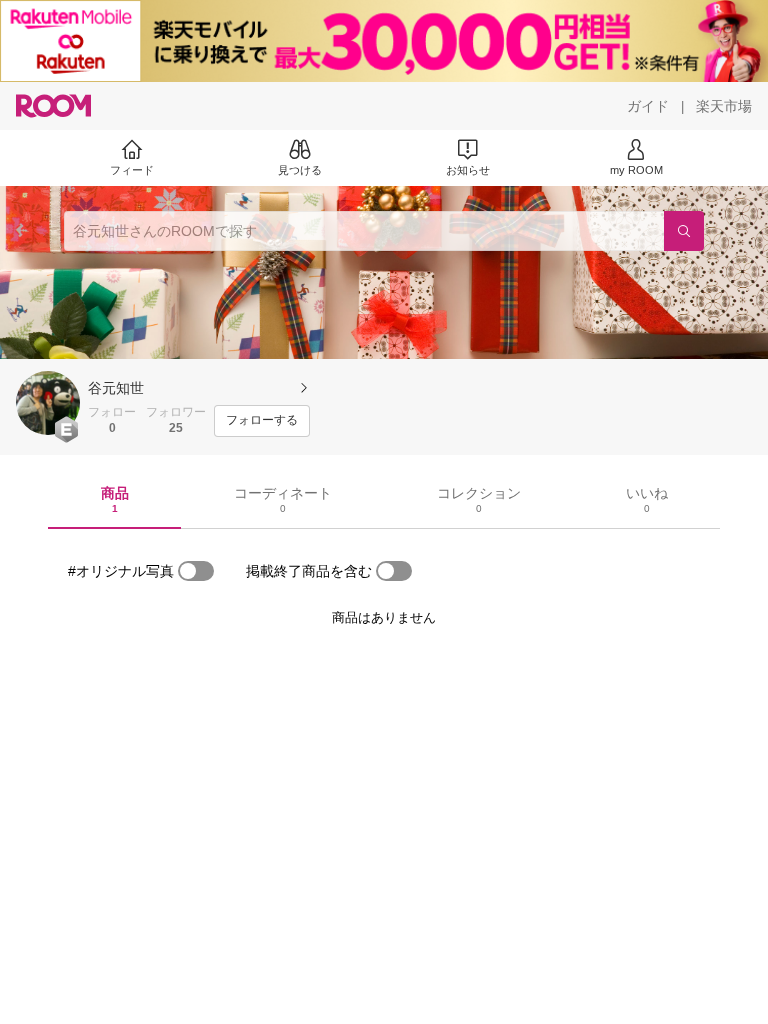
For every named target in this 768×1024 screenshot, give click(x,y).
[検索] (684, 231)
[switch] (196, 571)
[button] (48, 403)
